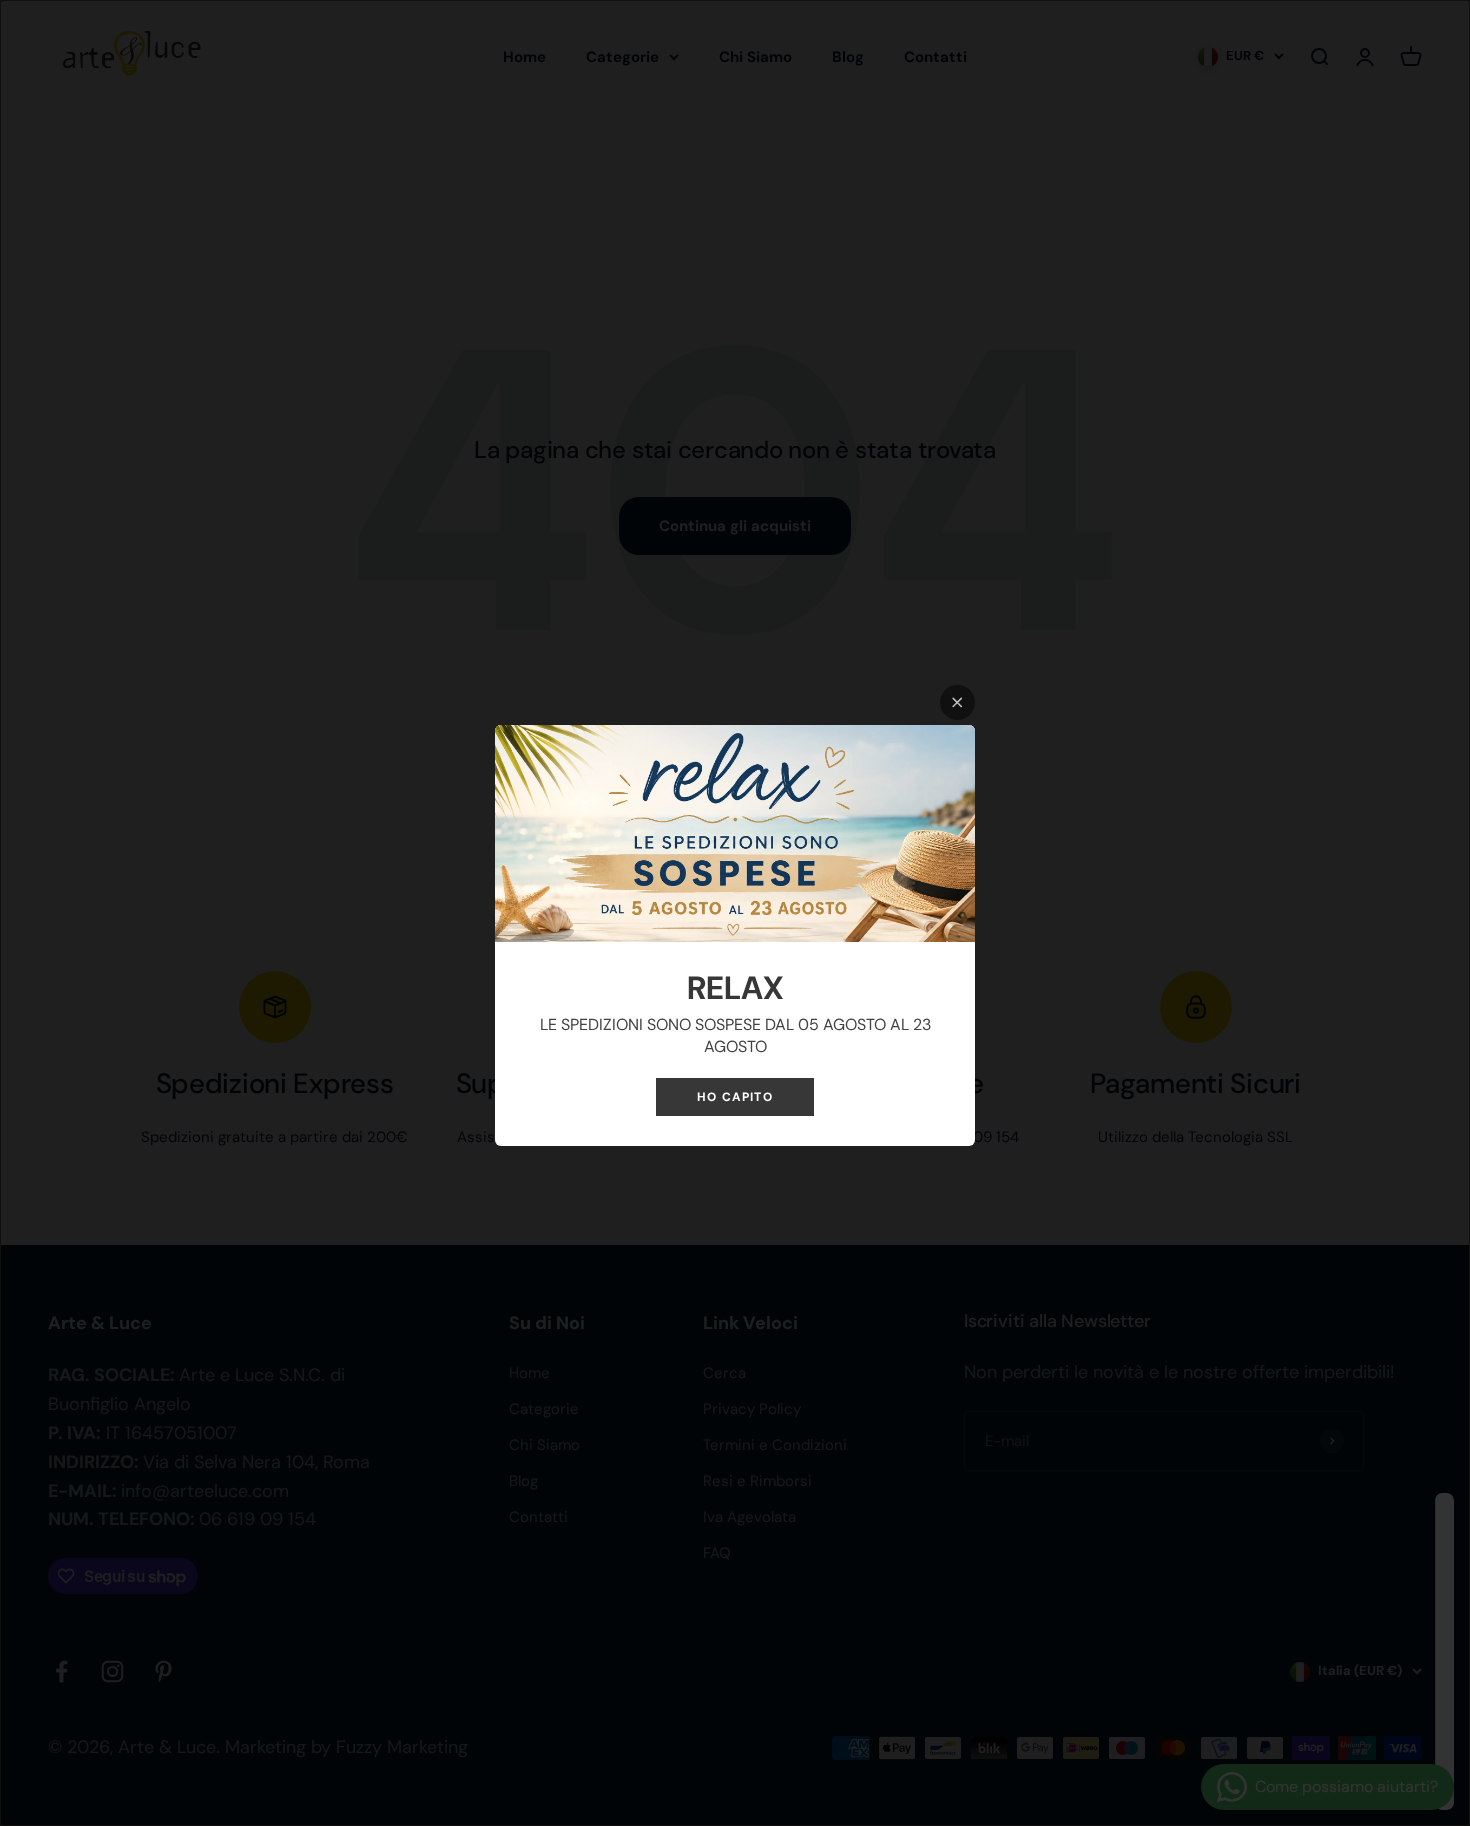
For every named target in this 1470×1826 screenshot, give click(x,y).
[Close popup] (957, 702)
